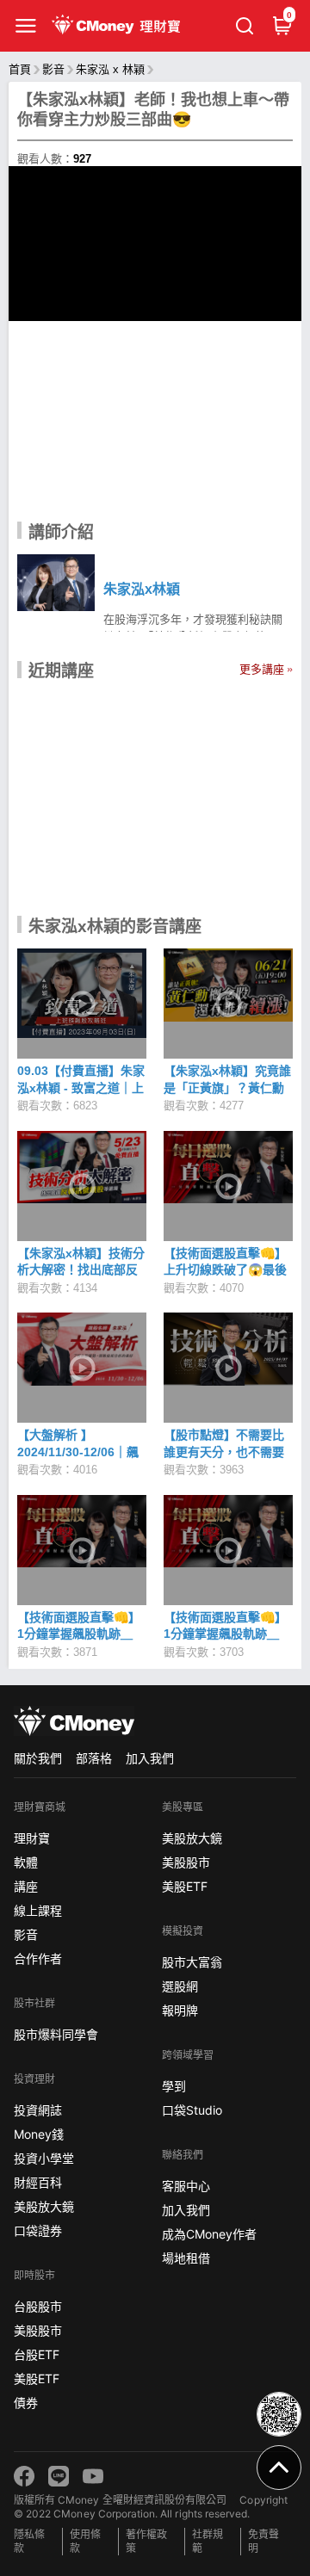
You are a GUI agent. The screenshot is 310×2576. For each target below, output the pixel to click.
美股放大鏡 (44, 2206)
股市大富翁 (192, 1962)
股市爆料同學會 (56, 2034)
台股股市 (38, 2306)
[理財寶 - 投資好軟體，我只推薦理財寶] (118, 26)
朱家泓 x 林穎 (110, 69)
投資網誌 (38, 2110)
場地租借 (186, 2258)
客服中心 (186, 2186)
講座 (26, 1886)
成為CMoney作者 (209, 2234)
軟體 (26, 1862)
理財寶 (32, 1838)
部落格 (94, 1758)
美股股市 (38, 2330)
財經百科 (38, 2182)
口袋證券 (38, 2230)
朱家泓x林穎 (142, 589)
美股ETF (37, 2378)
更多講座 (262, 669)
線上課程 (38, 1910)
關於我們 (38, 1758)
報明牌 (180, 2010)
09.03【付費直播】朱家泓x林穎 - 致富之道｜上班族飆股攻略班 (81, 1087)
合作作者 (38, 1958)
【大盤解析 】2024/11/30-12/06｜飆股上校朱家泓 (78, 1452)
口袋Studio (192, 2110)
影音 (53, 69)
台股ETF (37, 2354)
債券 (26, 2403)
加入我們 (150, 1758)
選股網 (180, 1986)
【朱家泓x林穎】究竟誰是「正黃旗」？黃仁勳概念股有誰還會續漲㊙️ (227, 1087)
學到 (174, 2086)
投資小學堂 (44, 2158)
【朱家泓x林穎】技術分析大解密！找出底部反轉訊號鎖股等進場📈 (81, 1270)
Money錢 (39, 2134)
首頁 (20, 69)
